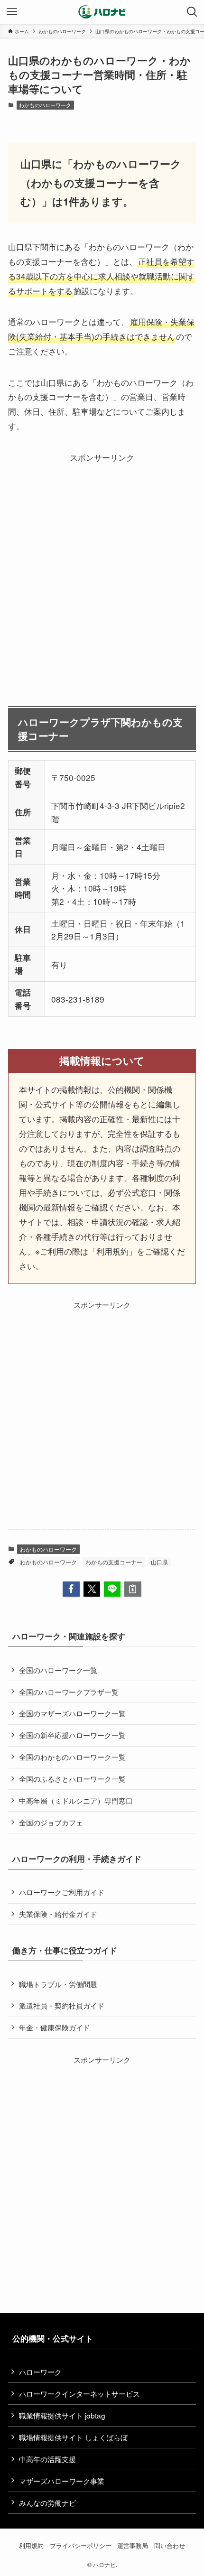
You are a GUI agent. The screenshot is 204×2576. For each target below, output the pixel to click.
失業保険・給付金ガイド (58, 1914)
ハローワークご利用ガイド (62, 1892)
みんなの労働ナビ (47, 2502)
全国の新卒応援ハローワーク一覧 (72, 1735)
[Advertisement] (102, 567)
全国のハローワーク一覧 (58, 1670)
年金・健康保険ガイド (55, 2027)
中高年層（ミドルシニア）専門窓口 (76, 1800)
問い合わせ (170, 2545)
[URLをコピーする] (133, 1589)
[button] (71, 1589)
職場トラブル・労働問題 (58, 1984)
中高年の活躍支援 (47, 2459)
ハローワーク (40, 2371)
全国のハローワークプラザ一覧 (69, 1692)
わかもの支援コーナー (114, 1562)
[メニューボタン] (12, 12)
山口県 (159, 1562)
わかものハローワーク (45, 105)
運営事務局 (133, 2545)
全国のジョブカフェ (51, 1822)
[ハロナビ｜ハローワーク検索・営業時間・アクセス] (102, 12)
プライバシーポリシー (81, 2545)
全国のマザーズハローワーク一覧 (72, 1713)
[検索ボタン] (192, 12)
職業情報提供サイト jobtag (62, 2415)
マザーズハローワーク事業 (62, 2481)
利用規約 (31, 2545)
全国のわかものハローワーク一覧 (72, 1757)
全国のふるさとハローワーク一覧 (72, 1778)
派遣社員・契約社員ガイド (62, 2005)
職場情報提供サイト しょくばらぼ (73, 2437)
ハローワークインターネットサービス (79, 2393)
